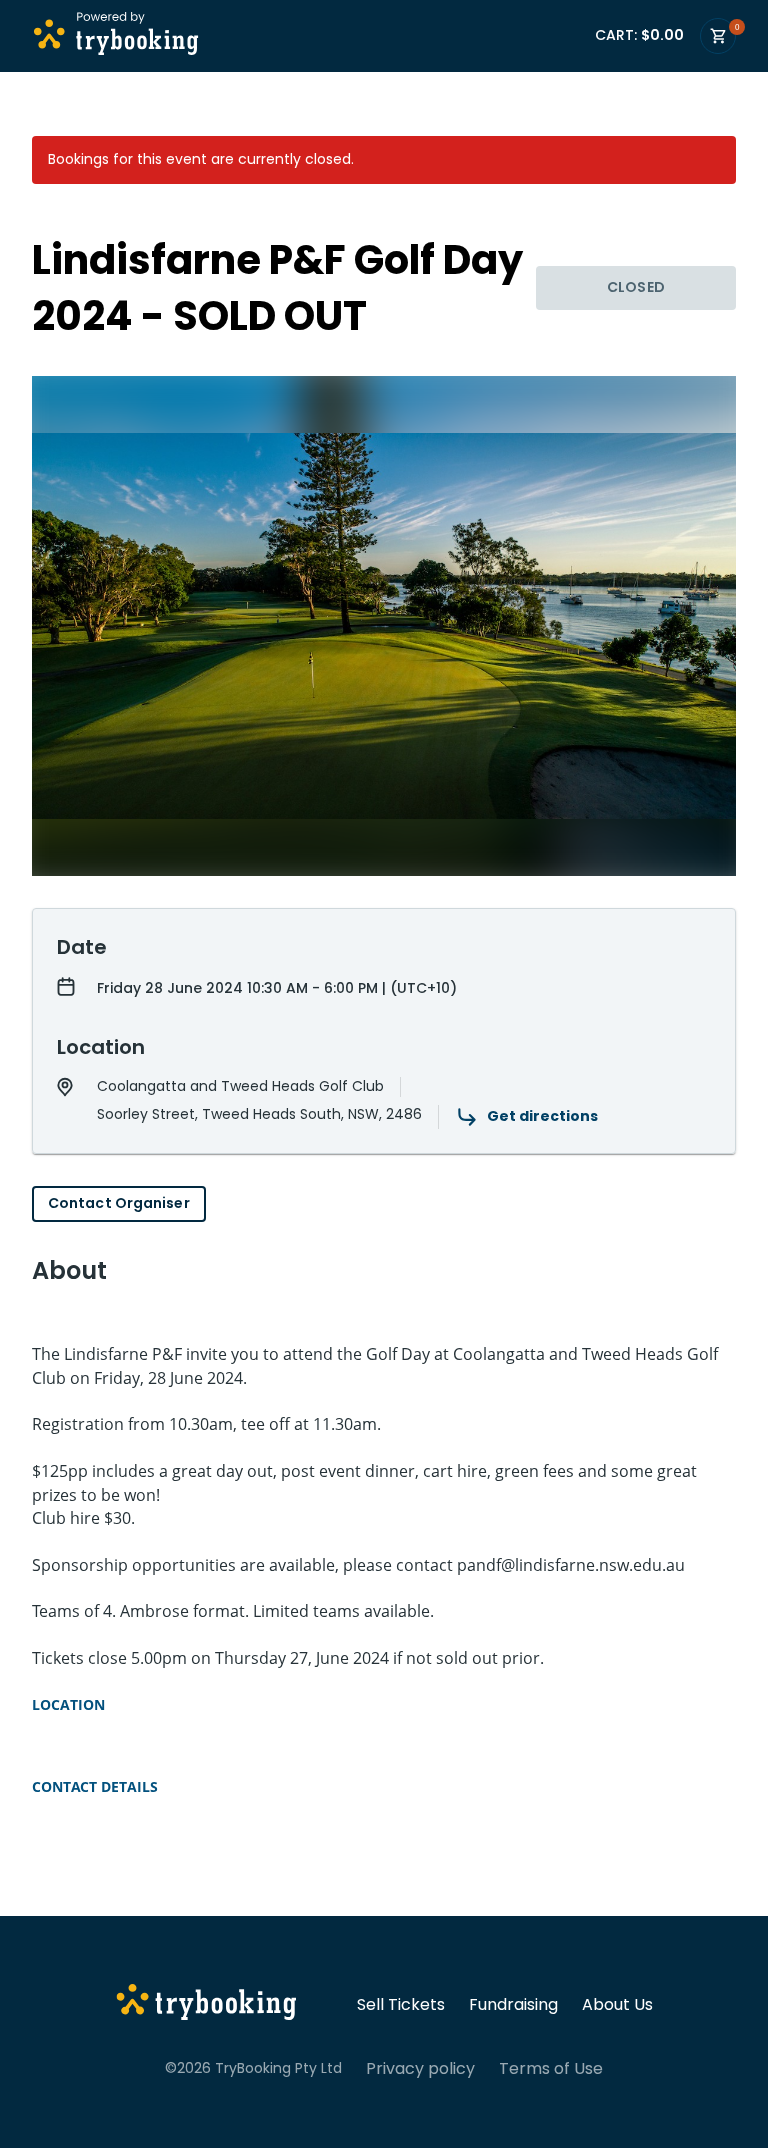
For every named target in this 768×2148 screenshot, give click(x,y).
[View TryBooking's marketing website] (206, 2005)
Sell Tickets (401, 2005)
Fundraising (513, 2005)
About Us (617, 2005)
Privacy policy (420, 2069)
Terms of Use (551, 2069)
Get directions (542, 1116)
